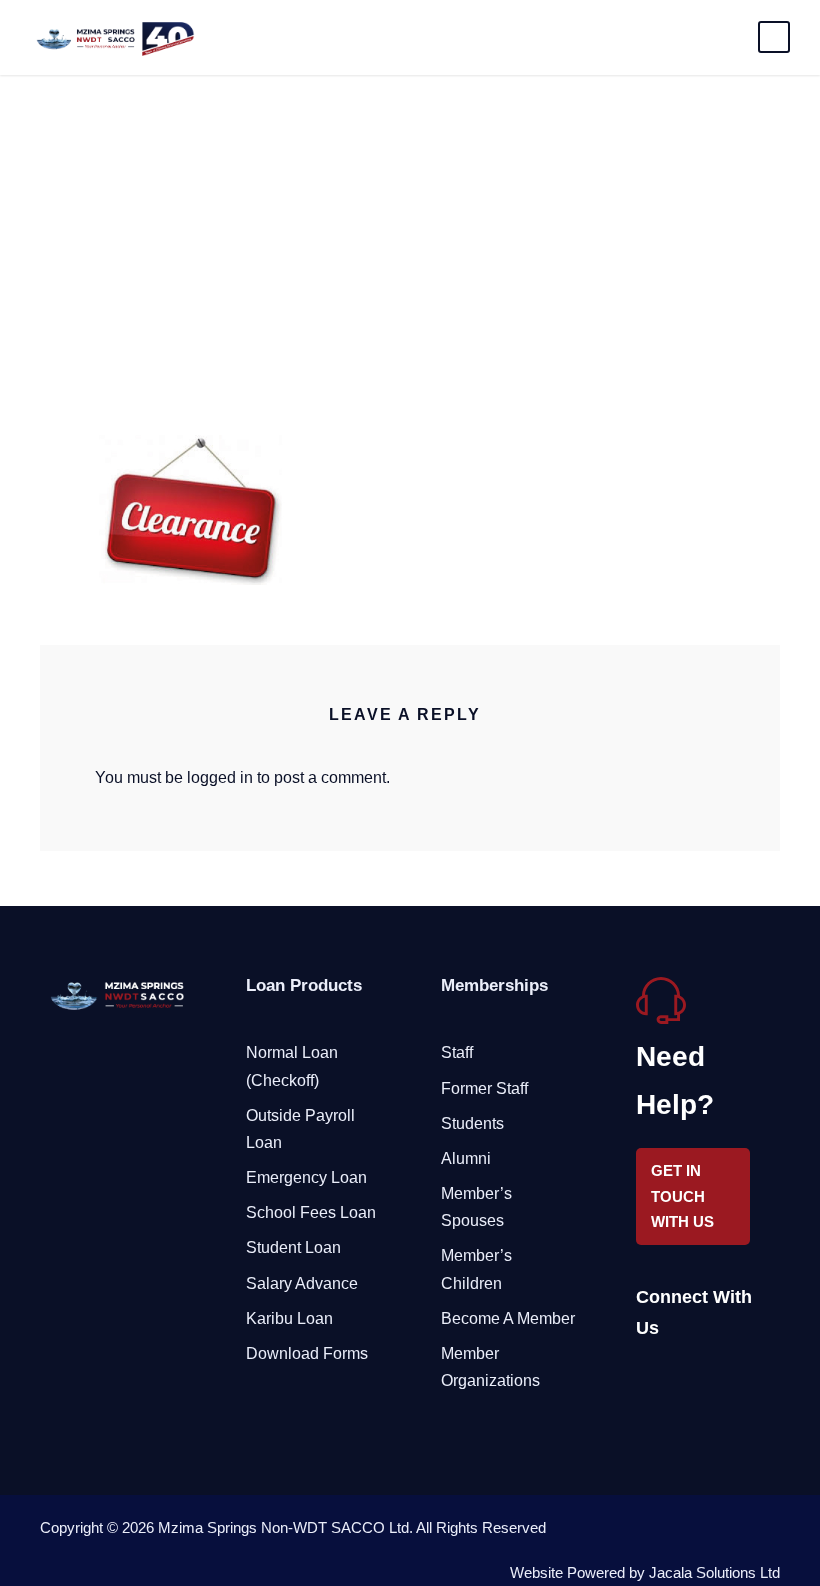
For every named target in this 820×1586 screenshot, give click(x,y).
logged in (220, 777)
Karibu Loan (289, 1318)
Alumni (466, 1158)
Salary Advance (302, 1283)
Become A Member (508, 1318)
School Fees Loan (311, 1212)
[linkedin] (678, 1378)
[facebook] (643, 1378)
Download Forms (307, 1353)
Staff (457, 1052)
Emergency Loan (306, 1177)
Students (472, 1123)
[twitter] (713, 1378)
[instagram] (748, 1378)
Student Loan (293, 1247)
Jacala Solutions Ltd (714, 1572)
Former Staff (484, 1088)
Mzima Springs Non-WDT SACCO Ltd (283, 1527)
